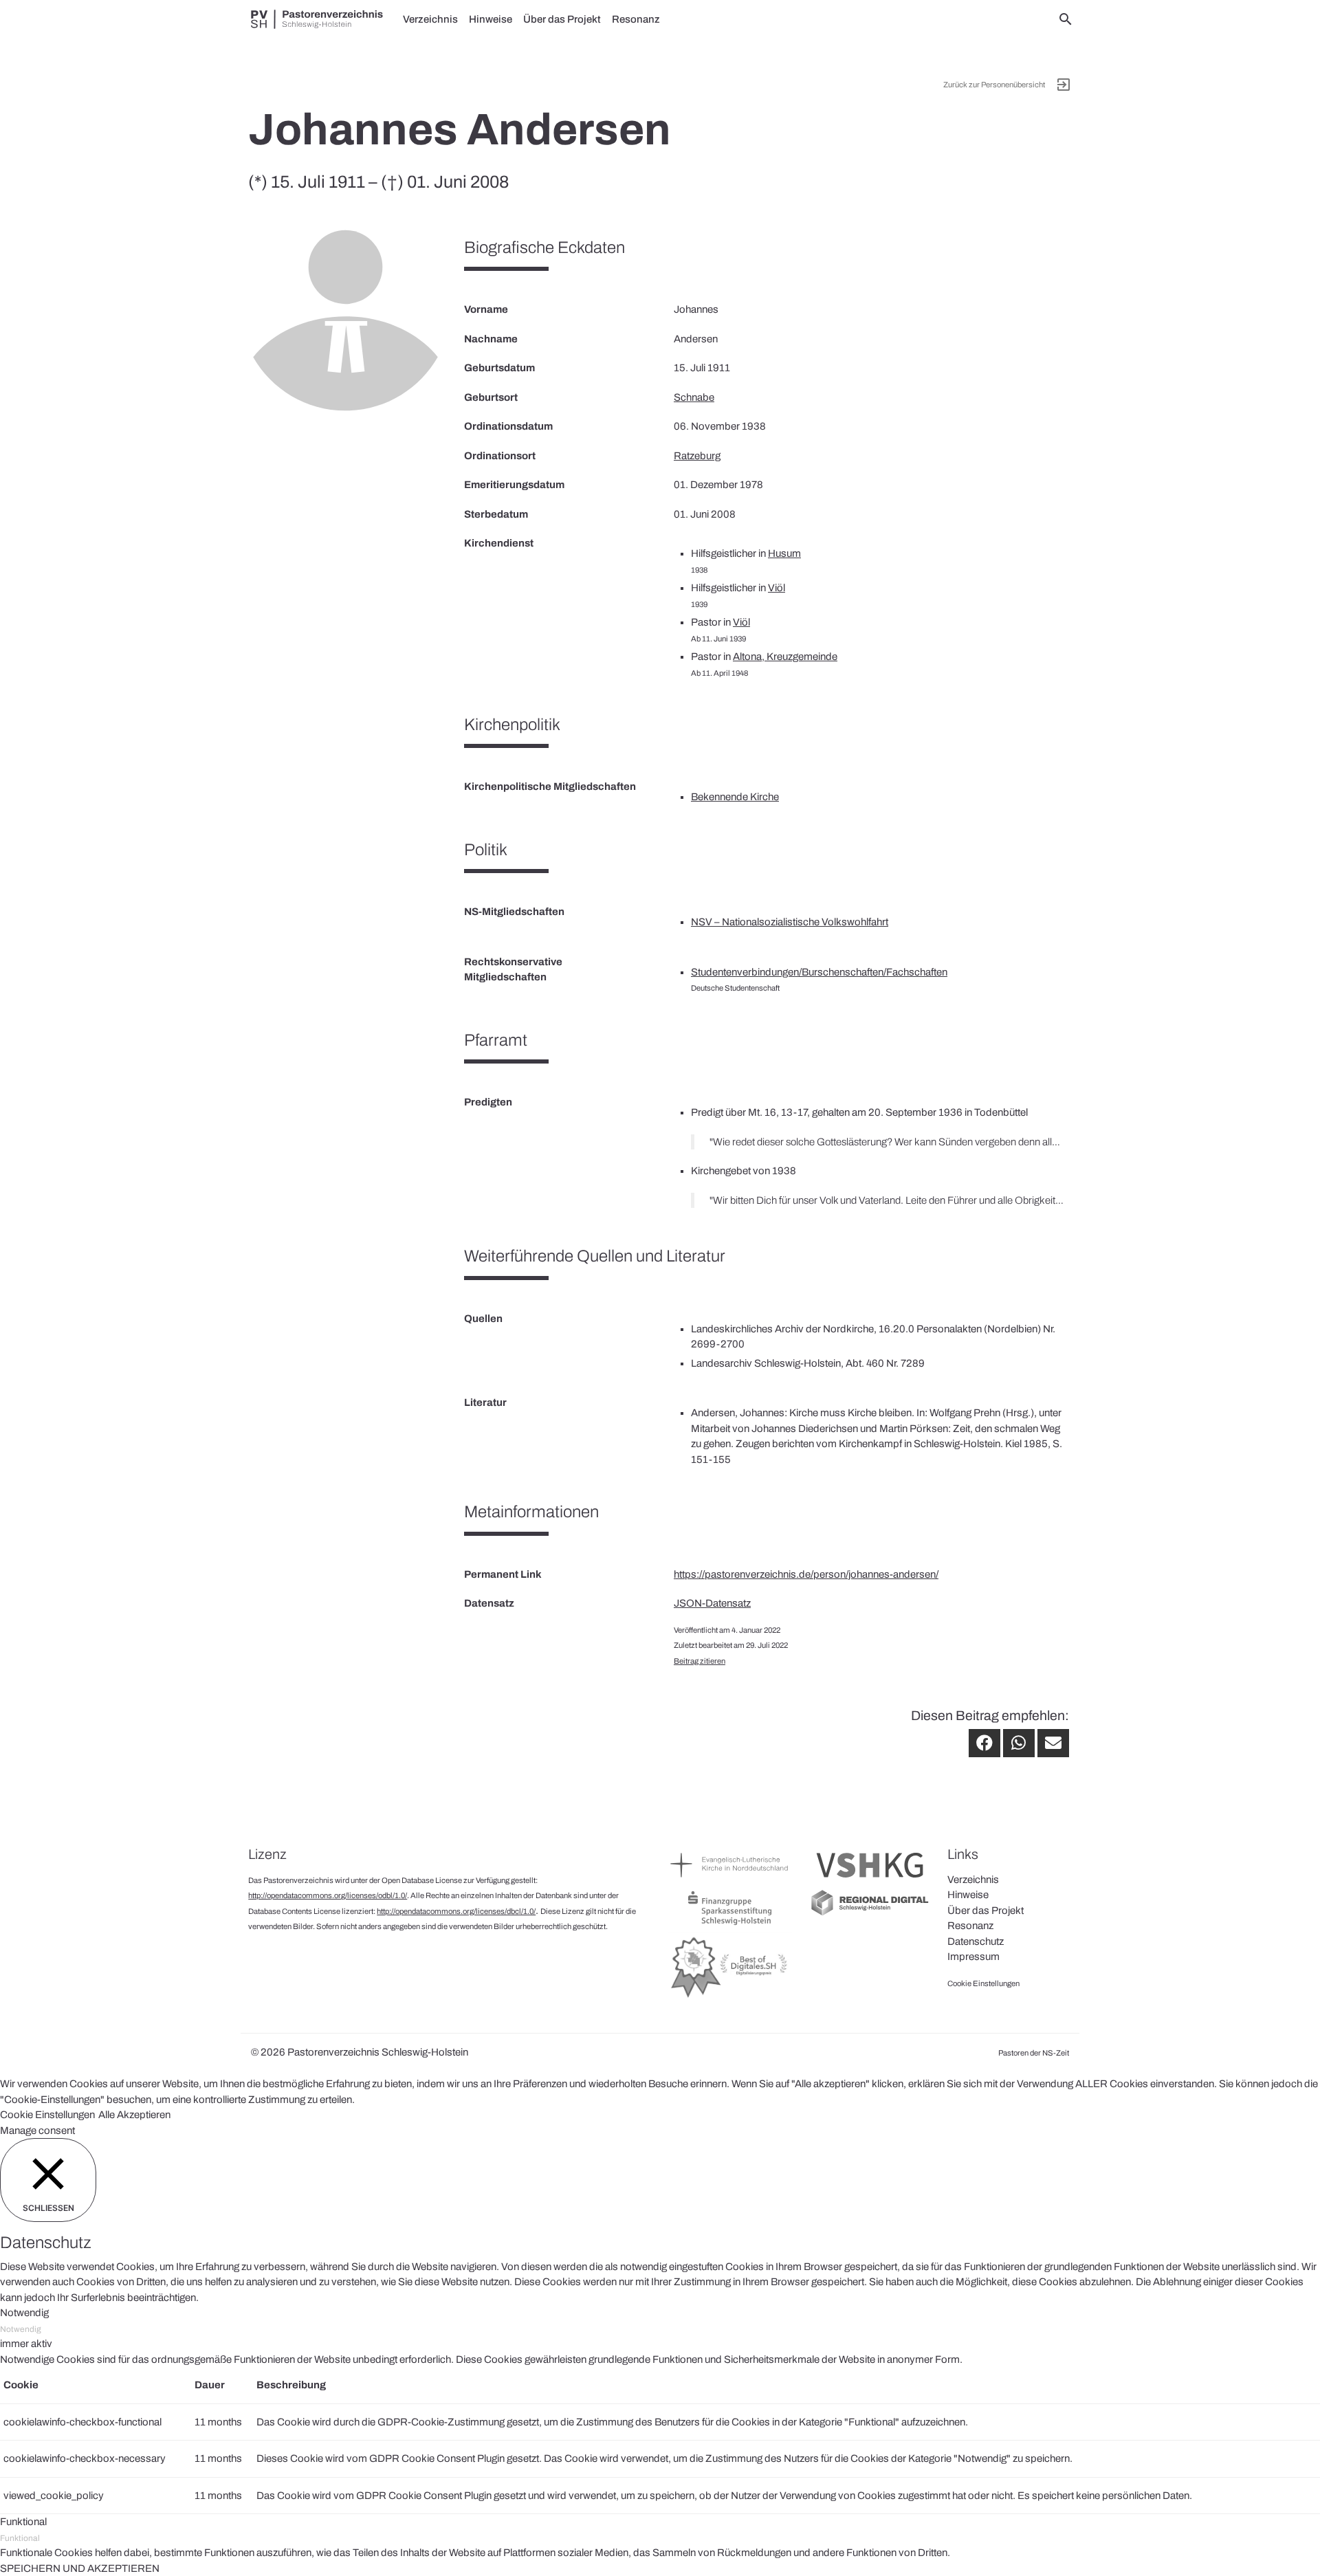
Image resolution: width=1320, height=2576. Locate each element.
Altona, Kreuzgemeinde (785, 657)
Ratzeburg (697, 456)
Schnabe (694, 397)
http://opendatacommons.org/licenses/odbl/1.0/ (328, 1895)
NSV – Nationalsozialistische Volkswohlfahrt (790, 922)
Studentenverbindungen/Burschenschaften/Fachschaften (819, 972)
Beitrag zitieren (700, 1661)
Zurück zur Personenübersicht (994, 85)
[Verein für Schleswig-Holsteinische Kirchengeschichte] (870, 1881)
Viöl (777, 588)
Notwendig (21, 2329)
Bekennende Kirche (735, 797)
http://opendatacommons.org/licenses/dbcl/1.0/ (456, 1911)
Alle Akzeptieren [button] (134, 2115)
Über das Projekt (562, 19)
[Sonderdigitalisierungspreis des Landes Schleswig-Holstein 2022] (730, 1997)
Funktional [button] (23, 2522)
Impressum (973, 1957)
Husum (784, 553)
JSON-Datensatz (712, 1603)
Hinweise (491, 19)
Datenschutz (976, 1941)
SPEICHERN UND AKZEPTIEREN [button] (80, 2568)
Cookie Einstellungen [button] (47, 2115)
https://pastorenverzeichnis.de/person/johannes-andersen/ (806, 1574)
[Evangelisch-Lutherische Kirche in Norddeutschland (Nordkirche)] (730, 1881)
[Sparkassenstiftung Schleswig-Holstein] (730, 1924)
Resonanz (636, 19)
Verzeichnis (430, 19)
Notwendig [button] (24, 2313)
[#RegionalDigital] (870, 1914)
